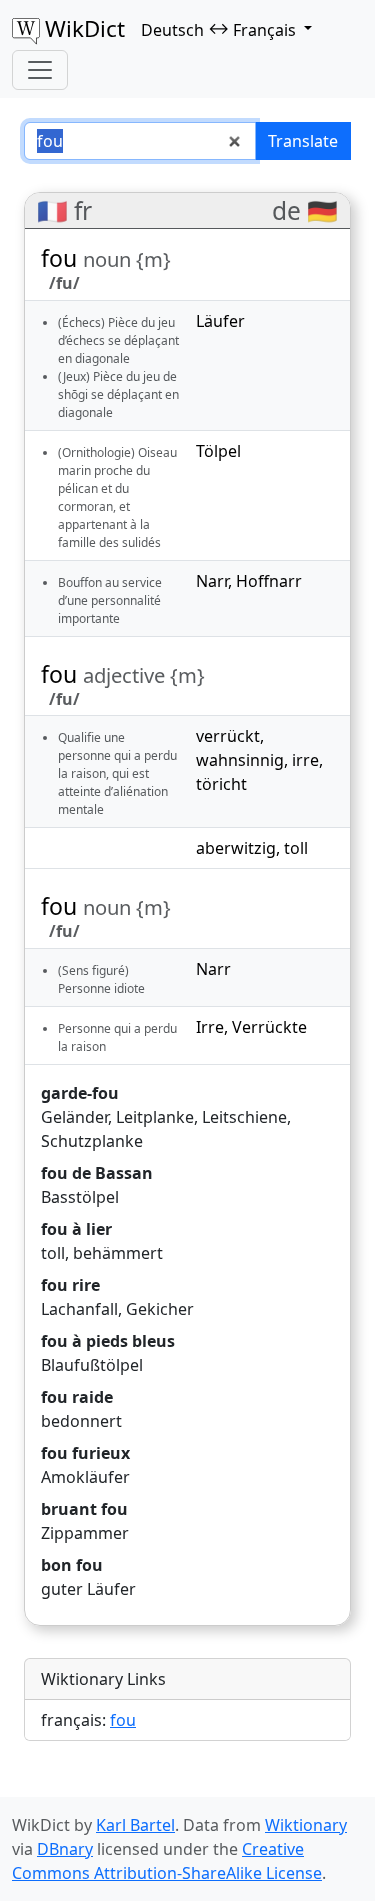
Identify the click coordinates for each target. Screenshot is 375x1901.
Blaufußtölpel (92, 1365)
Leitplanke (155, 1117)
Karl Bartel (135, 1825)
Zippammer (85, 1533)
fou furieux (85, 1453)
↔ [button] (218, 29)
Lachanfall (79, 1309)
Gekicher (160, 1309)
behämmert (118, 1253)
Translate (303, 141)
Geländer (74, 1117)
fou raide (77, 1397)
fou (123, 1720)
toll (296, 848)
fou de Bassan (97, 1173)
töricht (221, 784)
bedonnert (81, 1421)
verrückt (228, 736)
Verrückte (269, 1027)
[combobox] (140, 141)
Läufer (220, 321)
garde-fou (80, 1093)
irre (305, 760)
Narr (212, 581)
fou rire (70, 1285)
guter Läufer (88, 1589)
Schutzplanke (92, 1141)
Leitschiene (244, 1117)
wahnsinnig (240, 760)
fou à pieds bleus (108, 1341)
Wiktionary (306, 1825)
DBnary (65, 1849)
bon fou (72, 1565)
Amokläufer (85, 1477)
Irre (210, 1027)
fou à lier (76, 1229)
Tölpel (218, 451)
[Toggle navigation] (40, 70)
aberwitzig (236, 848)
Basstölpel (80, 1197)
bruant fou (84, 1509)
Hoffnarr (269, 581)
